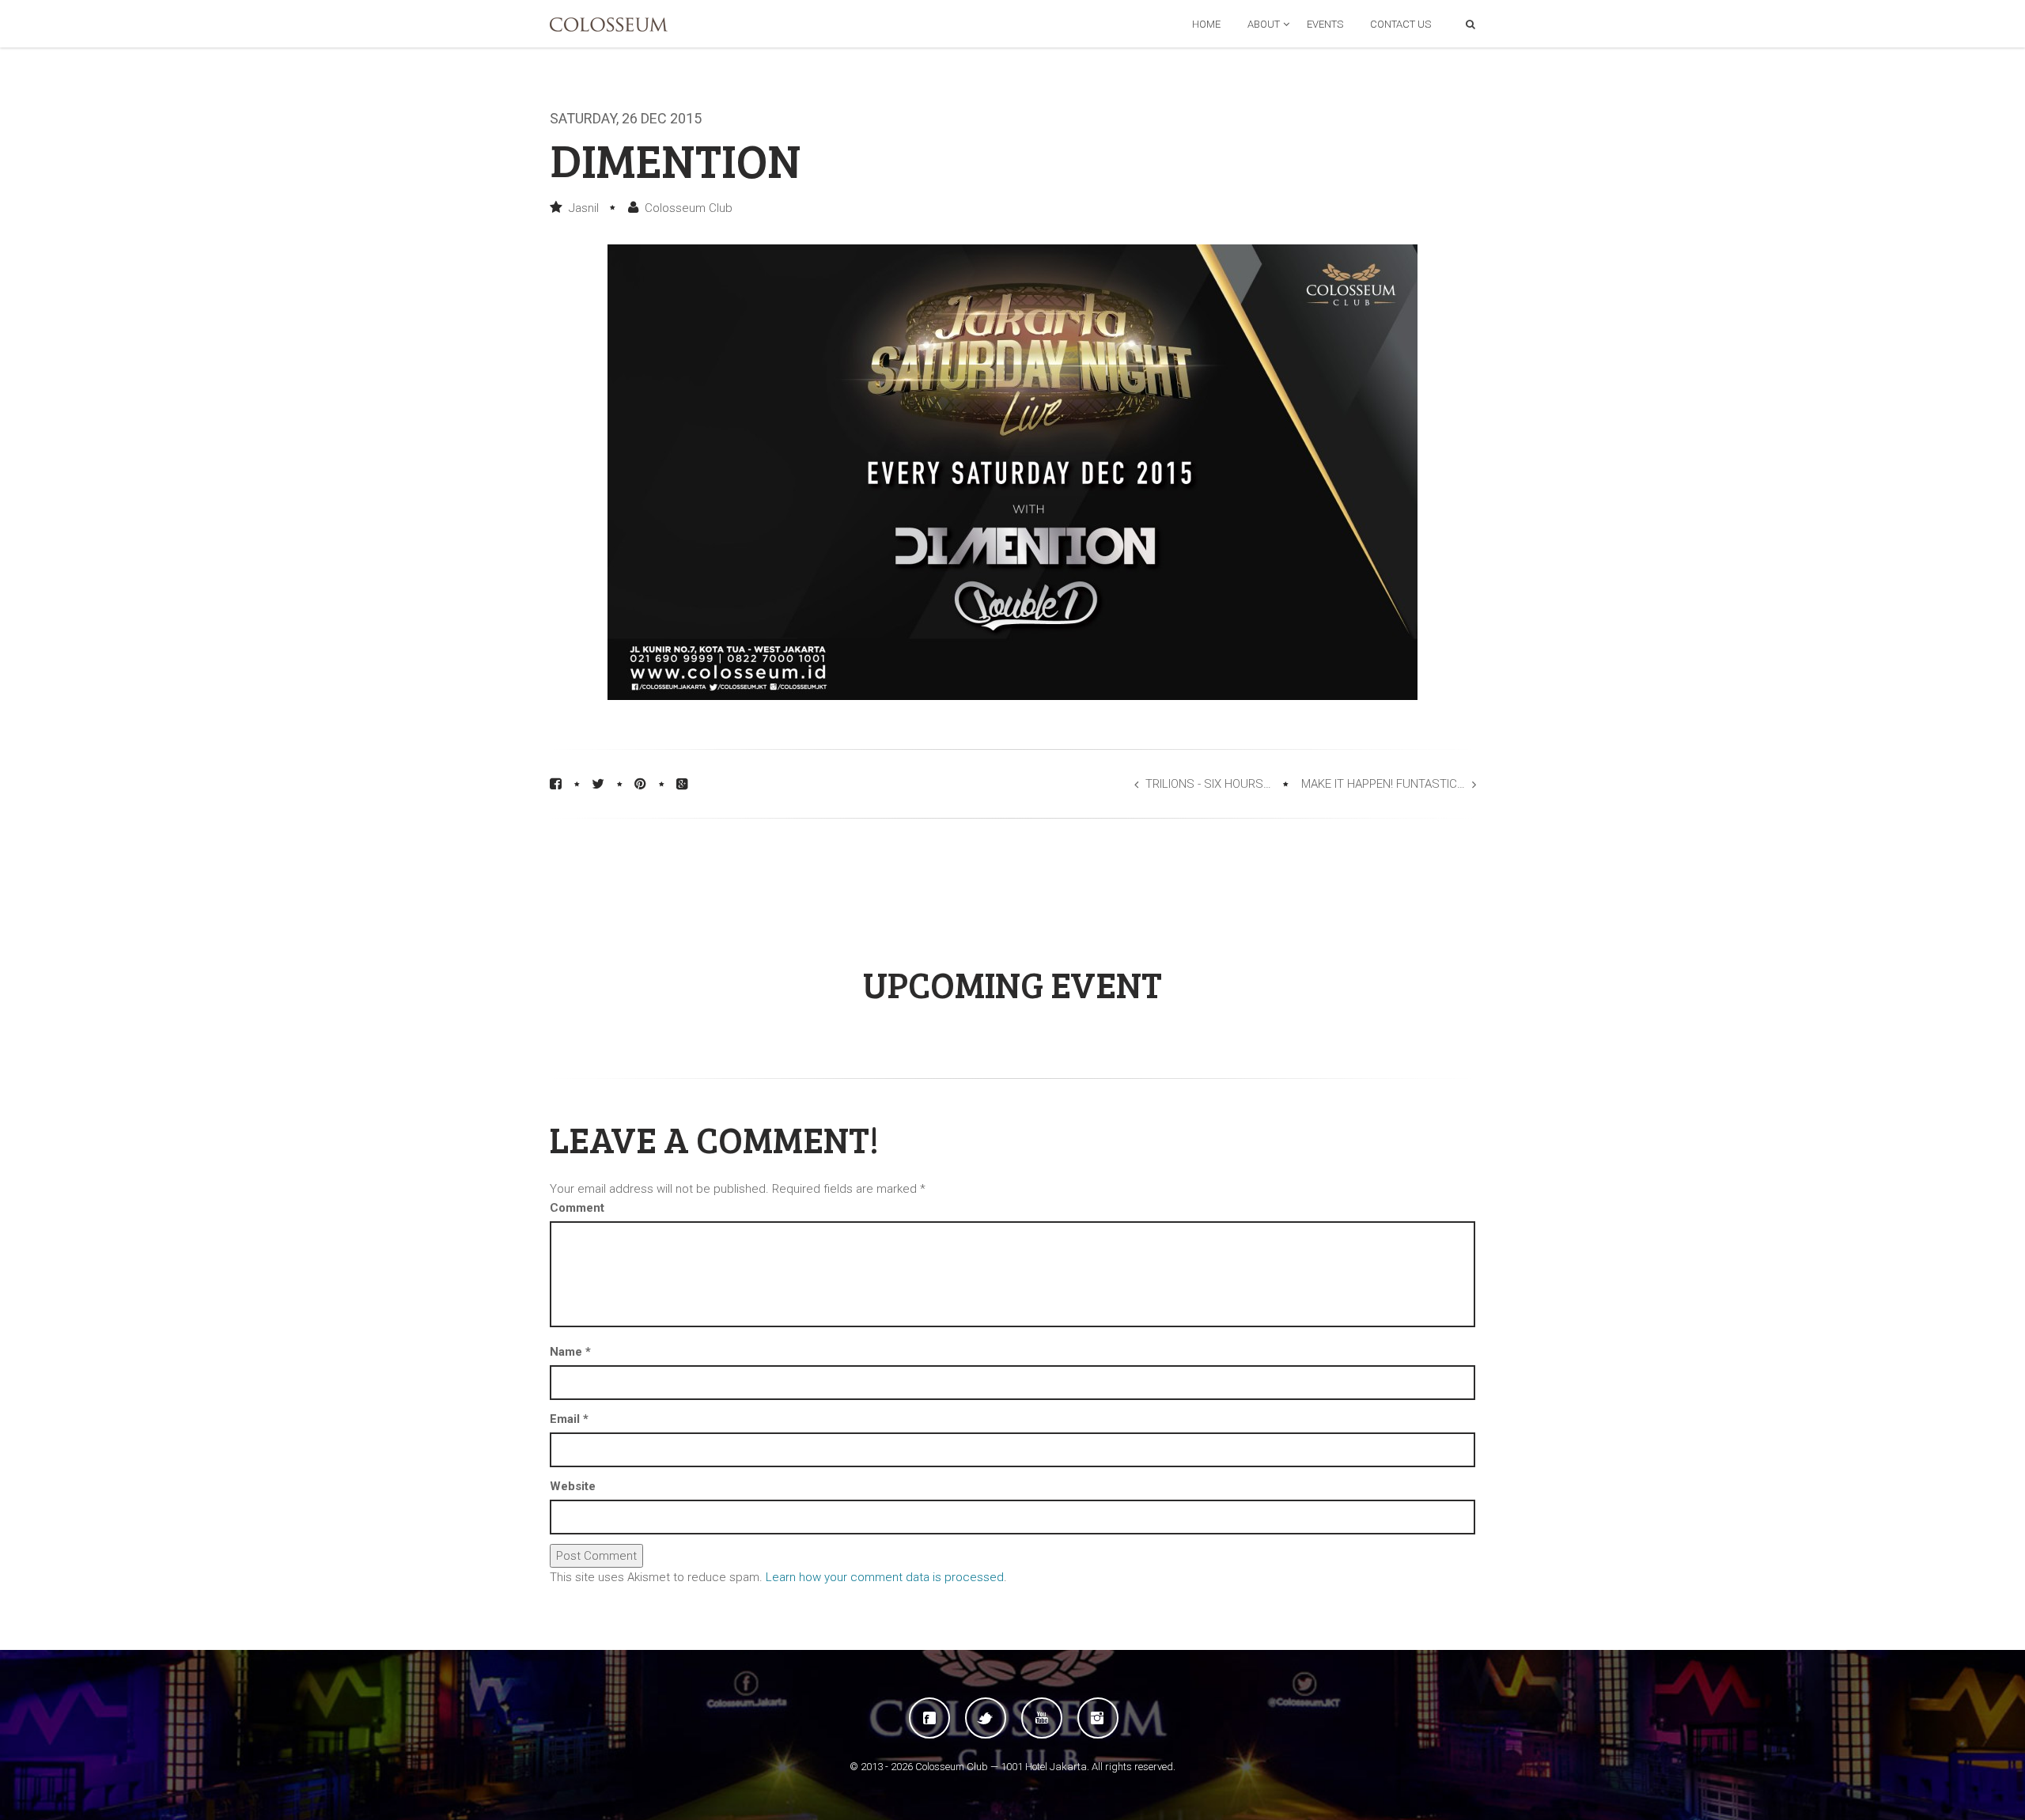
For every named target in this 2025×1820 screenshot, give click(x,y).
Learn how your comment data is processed (885, 1577)
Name (570, 1352)
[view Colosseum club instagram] (1098, 1718)
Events (1325, 24)
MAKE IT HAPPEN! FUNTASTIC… (1383, 784)
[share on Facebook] (556, 784)
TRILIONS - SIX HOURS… (1208, 784)
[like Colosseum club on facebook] (929, 1718)
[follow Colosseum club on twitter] (986, 1718)
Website (573, 1486)
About (1264, 24)
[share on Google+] (682, 784)
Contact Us (1400, 24)
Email (569, 1419)
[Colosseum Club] (609, 25)
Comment (577, 1208)
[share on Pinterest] (640, 784)
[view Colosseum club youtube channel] (1042, 1718)
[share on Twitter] (598, 784)
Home (1206, 24)
